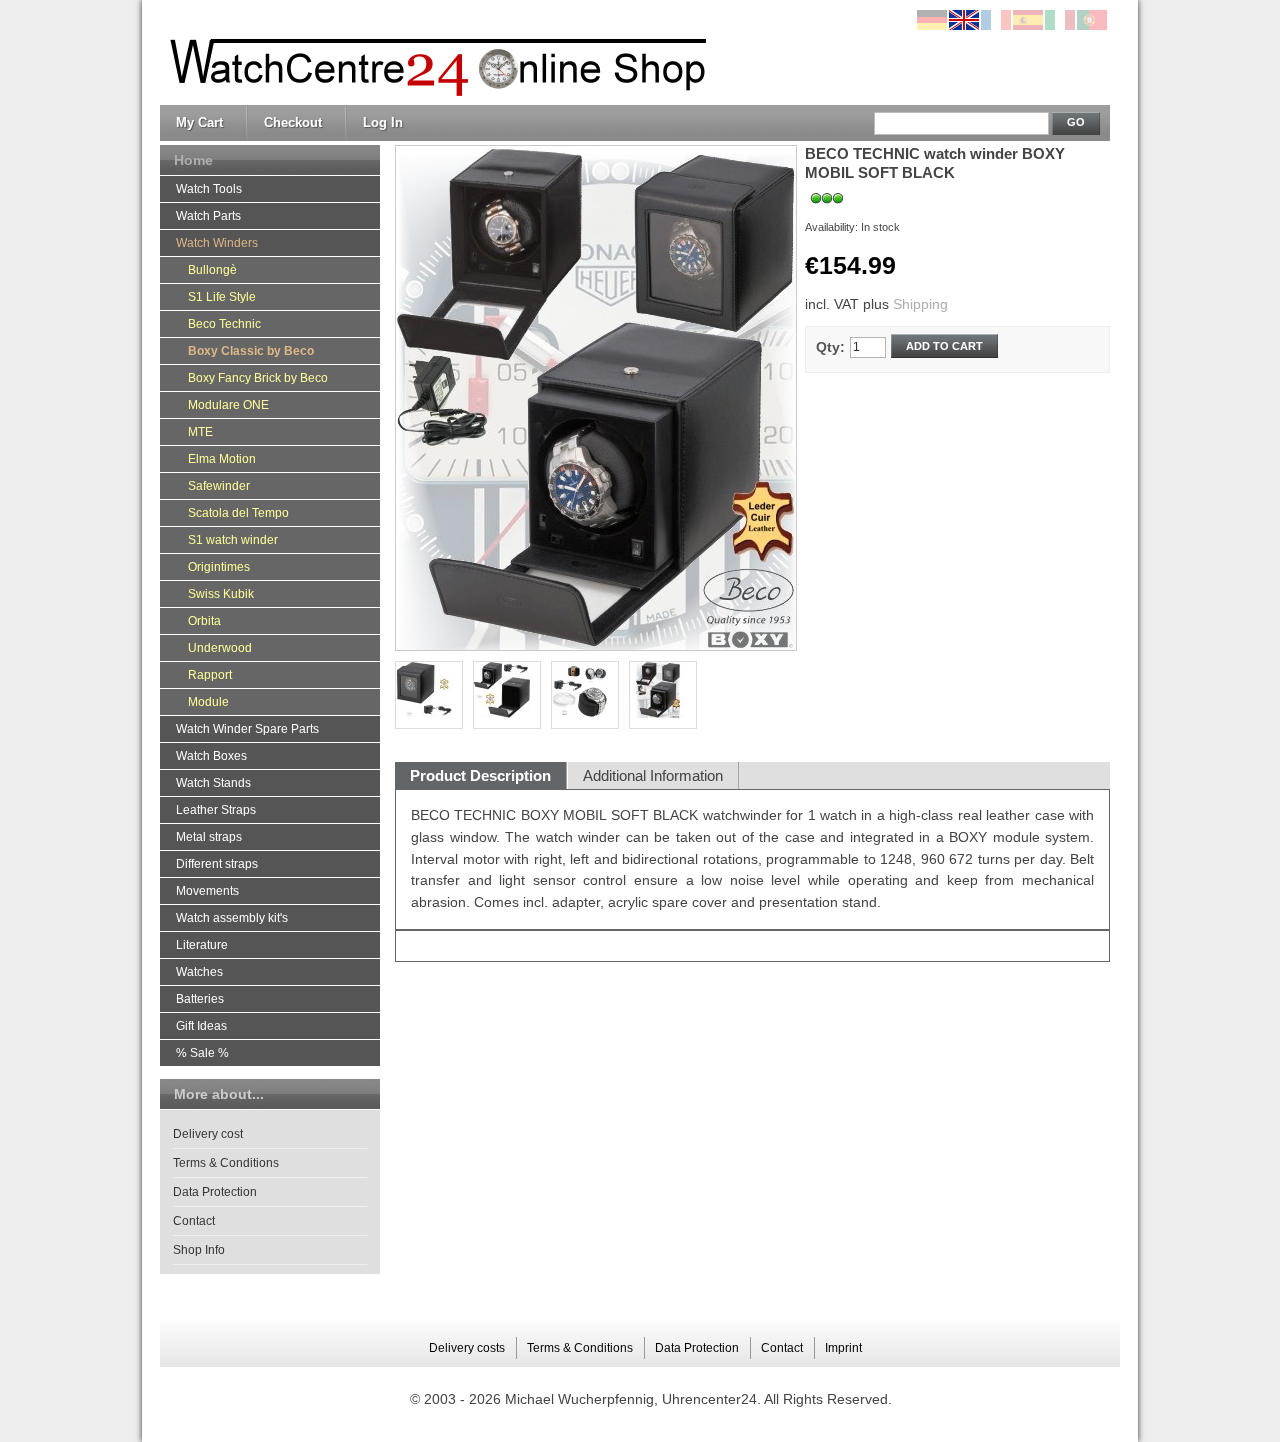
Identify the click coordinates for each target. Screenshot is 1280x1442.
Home (193, 160)
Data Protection (215, 1192)
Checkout (293, 122)
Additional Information (653, 775)
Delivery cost (208, 1134)
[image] (663, 695)
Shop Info (199, 1250)
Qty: (830, 347)
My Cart (199, 122)
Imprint (843, 1348)
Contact (194, 1221)
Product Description (480, 775)
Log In (383, 122)
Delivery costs (467, 1348)
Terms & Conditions (226, 1163)
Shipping (920, 304)
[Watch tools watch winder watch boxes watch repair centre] (433, 53)
